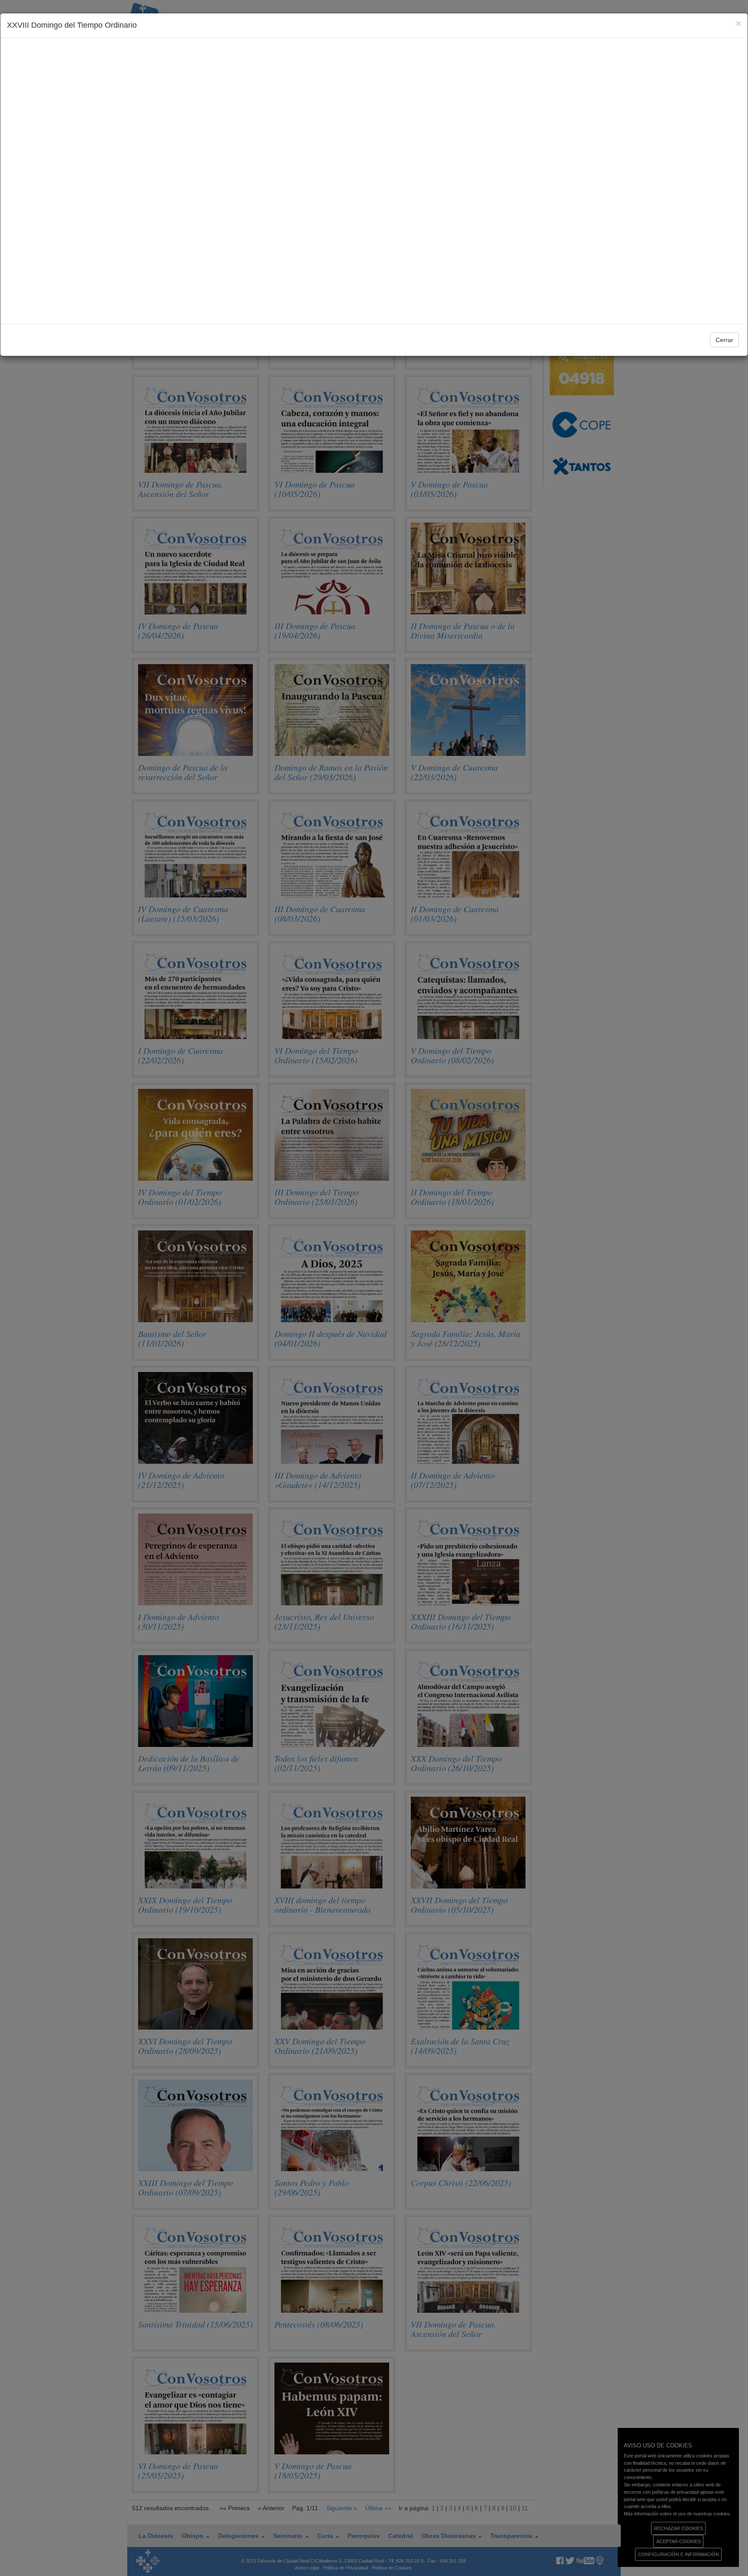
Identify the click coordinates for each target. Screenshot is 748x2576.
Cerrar (724, 340)
